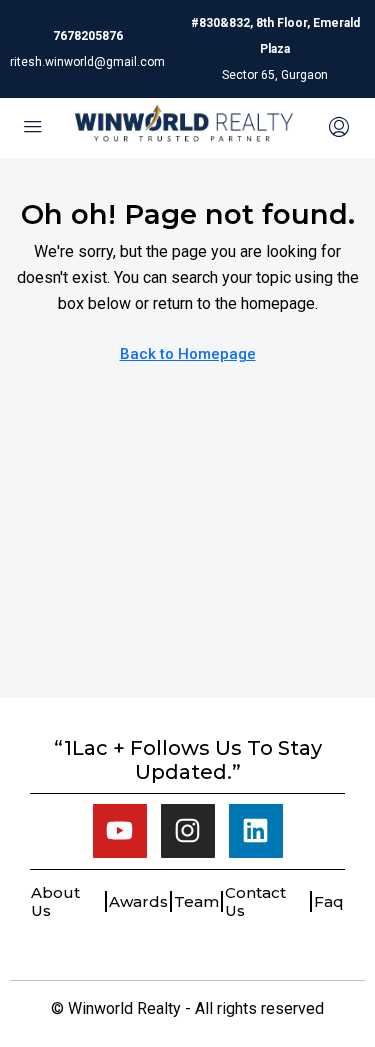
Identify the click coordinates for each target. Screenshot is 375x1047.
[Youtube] (120, 831)
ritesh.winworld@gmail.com (87, 62)
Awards (138, 901)
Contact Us (255, 901)
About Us (55, 901)
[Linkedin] (256, 831)
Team (196, 901)
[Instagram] (188, 831)
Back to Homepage (188, 354)
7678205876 (88, 36)
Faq (329, 901)
